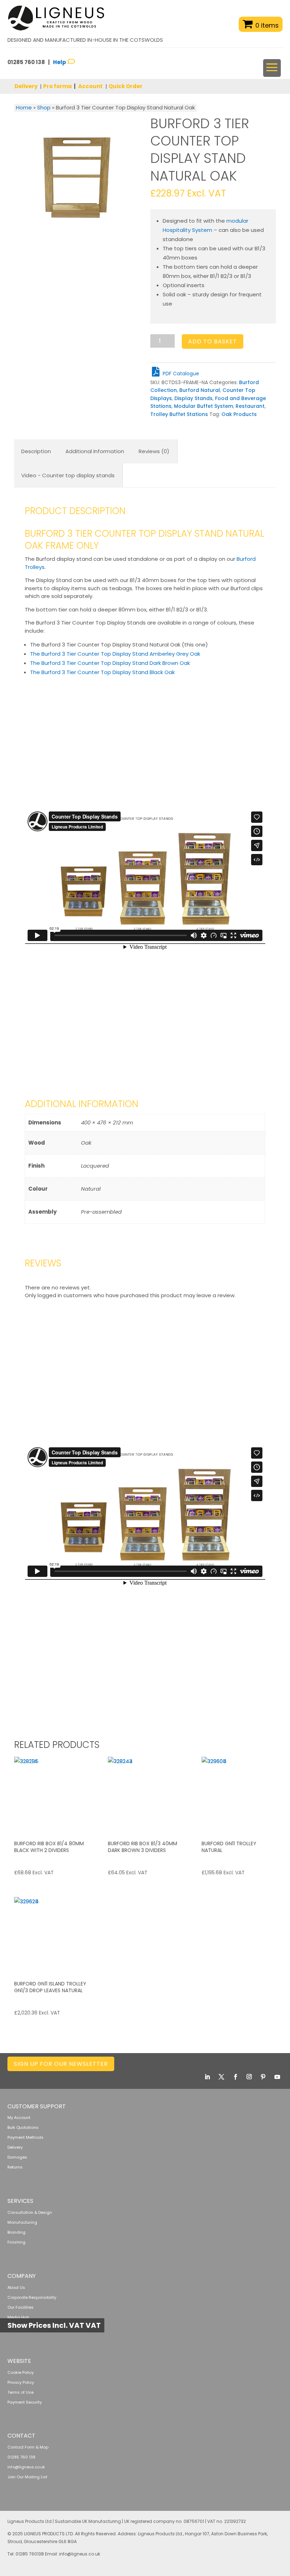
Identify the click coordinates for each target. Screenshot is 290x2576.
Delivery (26, 86)
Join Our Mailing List (27, 2477)
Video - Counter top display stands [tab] (68, 475)
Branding (16, 2232)
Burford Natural (200, 390)
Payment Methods (25, 2137)
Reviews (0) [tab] (154, 451)
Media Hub (18, 2317)
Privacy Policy (21, 2382)
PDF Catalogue (180, 374)
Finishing (16, 2242)
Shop (44, 107)
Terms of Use (21, 2392)
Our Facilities (21, 2307)
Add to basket (213, 341)
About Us (16, 2287)
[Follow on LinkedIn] (207, 2077)
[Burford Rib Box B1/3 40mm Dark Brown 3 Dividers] (145, 1794)
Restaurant (250, 406)
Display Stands (193, 398)
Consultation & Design (30, 2212)
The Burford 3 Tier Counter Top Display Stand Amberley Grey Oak (115, 654)
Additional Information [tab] (95, 451)
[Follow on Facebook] (236, 2077)
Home (24, 107)
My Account (19, 2118)
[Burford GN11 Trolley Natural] (239, 1794)
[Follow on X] (221, 2077)
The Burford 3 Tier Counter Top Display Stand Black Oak (102, 672)
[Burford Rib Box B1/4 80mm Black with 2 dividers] (51, 1794)
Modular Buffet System (204, 406)
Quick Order (126, 86)
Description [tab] (36, 451)
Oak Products (239, 414)
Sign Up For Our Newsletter (61, 2064)
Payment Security (25, 2402)
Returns (15, 2167)
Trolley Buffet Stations (179, 414)
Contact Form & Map (28, 2447)
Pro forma (57, 86)
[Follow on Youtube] (277, 2077)
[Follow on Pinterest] (263, 2077)
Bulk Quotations (23, 2127)
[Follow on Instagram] (249, 2077)
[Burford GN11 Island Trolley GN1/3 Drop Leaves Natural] (51, 1934)
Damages (17, 2157)
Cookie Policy (21, 2372)
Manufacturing (22, 2222)
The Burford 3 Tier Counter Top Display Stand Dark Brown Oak (110, 663)
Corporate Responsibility (32, 2297)
